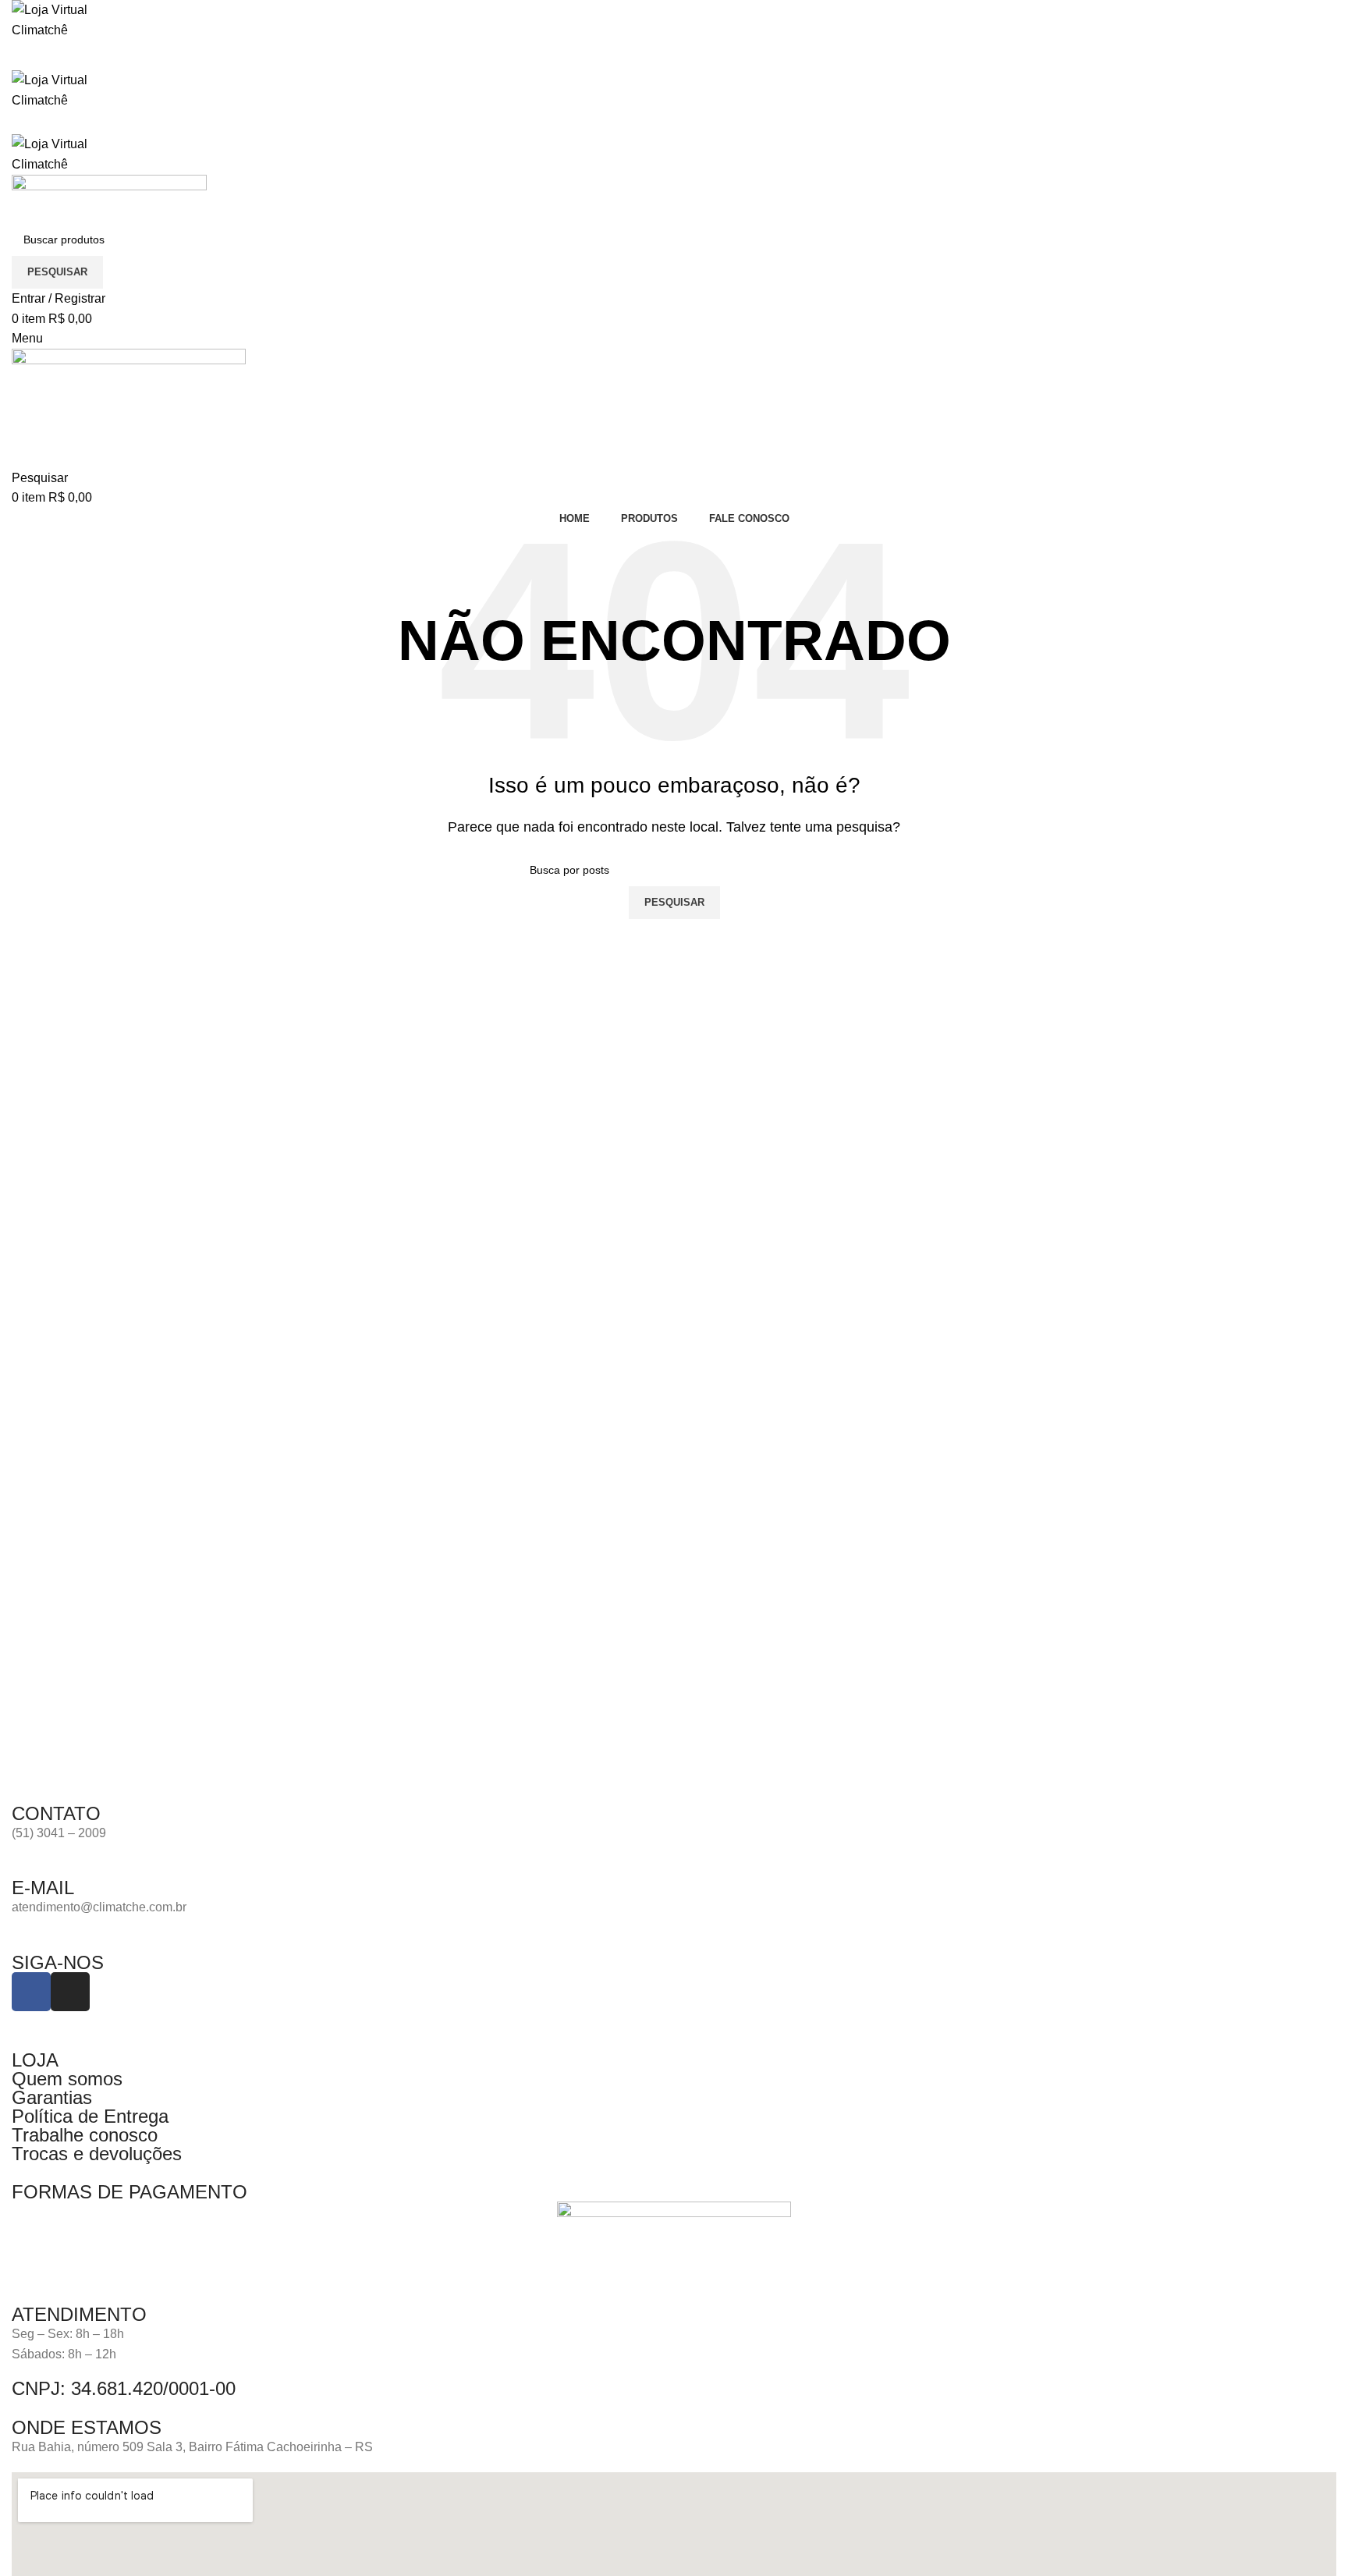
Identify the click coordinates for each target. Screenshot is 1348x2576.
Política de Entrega (90, 2116)
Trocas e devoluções (97, 2154)
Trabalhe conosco (85, 2135)
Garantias (52, 2097)
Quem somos (67, 2079)
